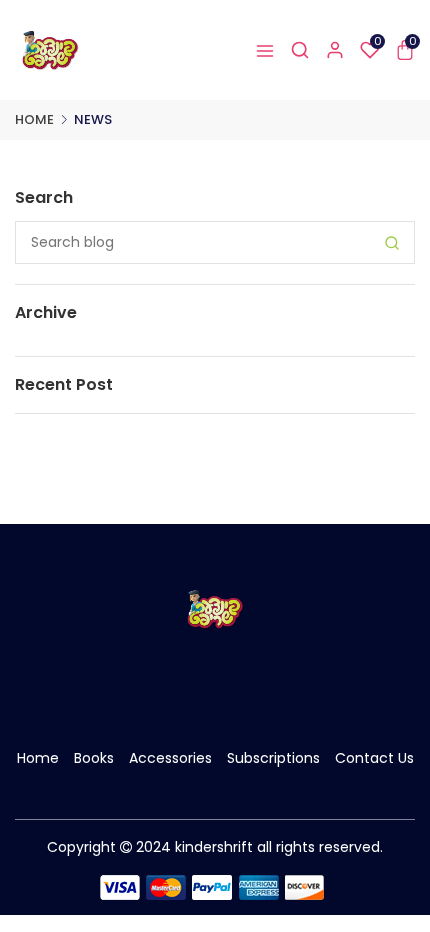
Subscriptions (273, 758)
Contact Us (374, 758)
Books (94, 758)
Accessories (170, 758)
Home (34, 119)
